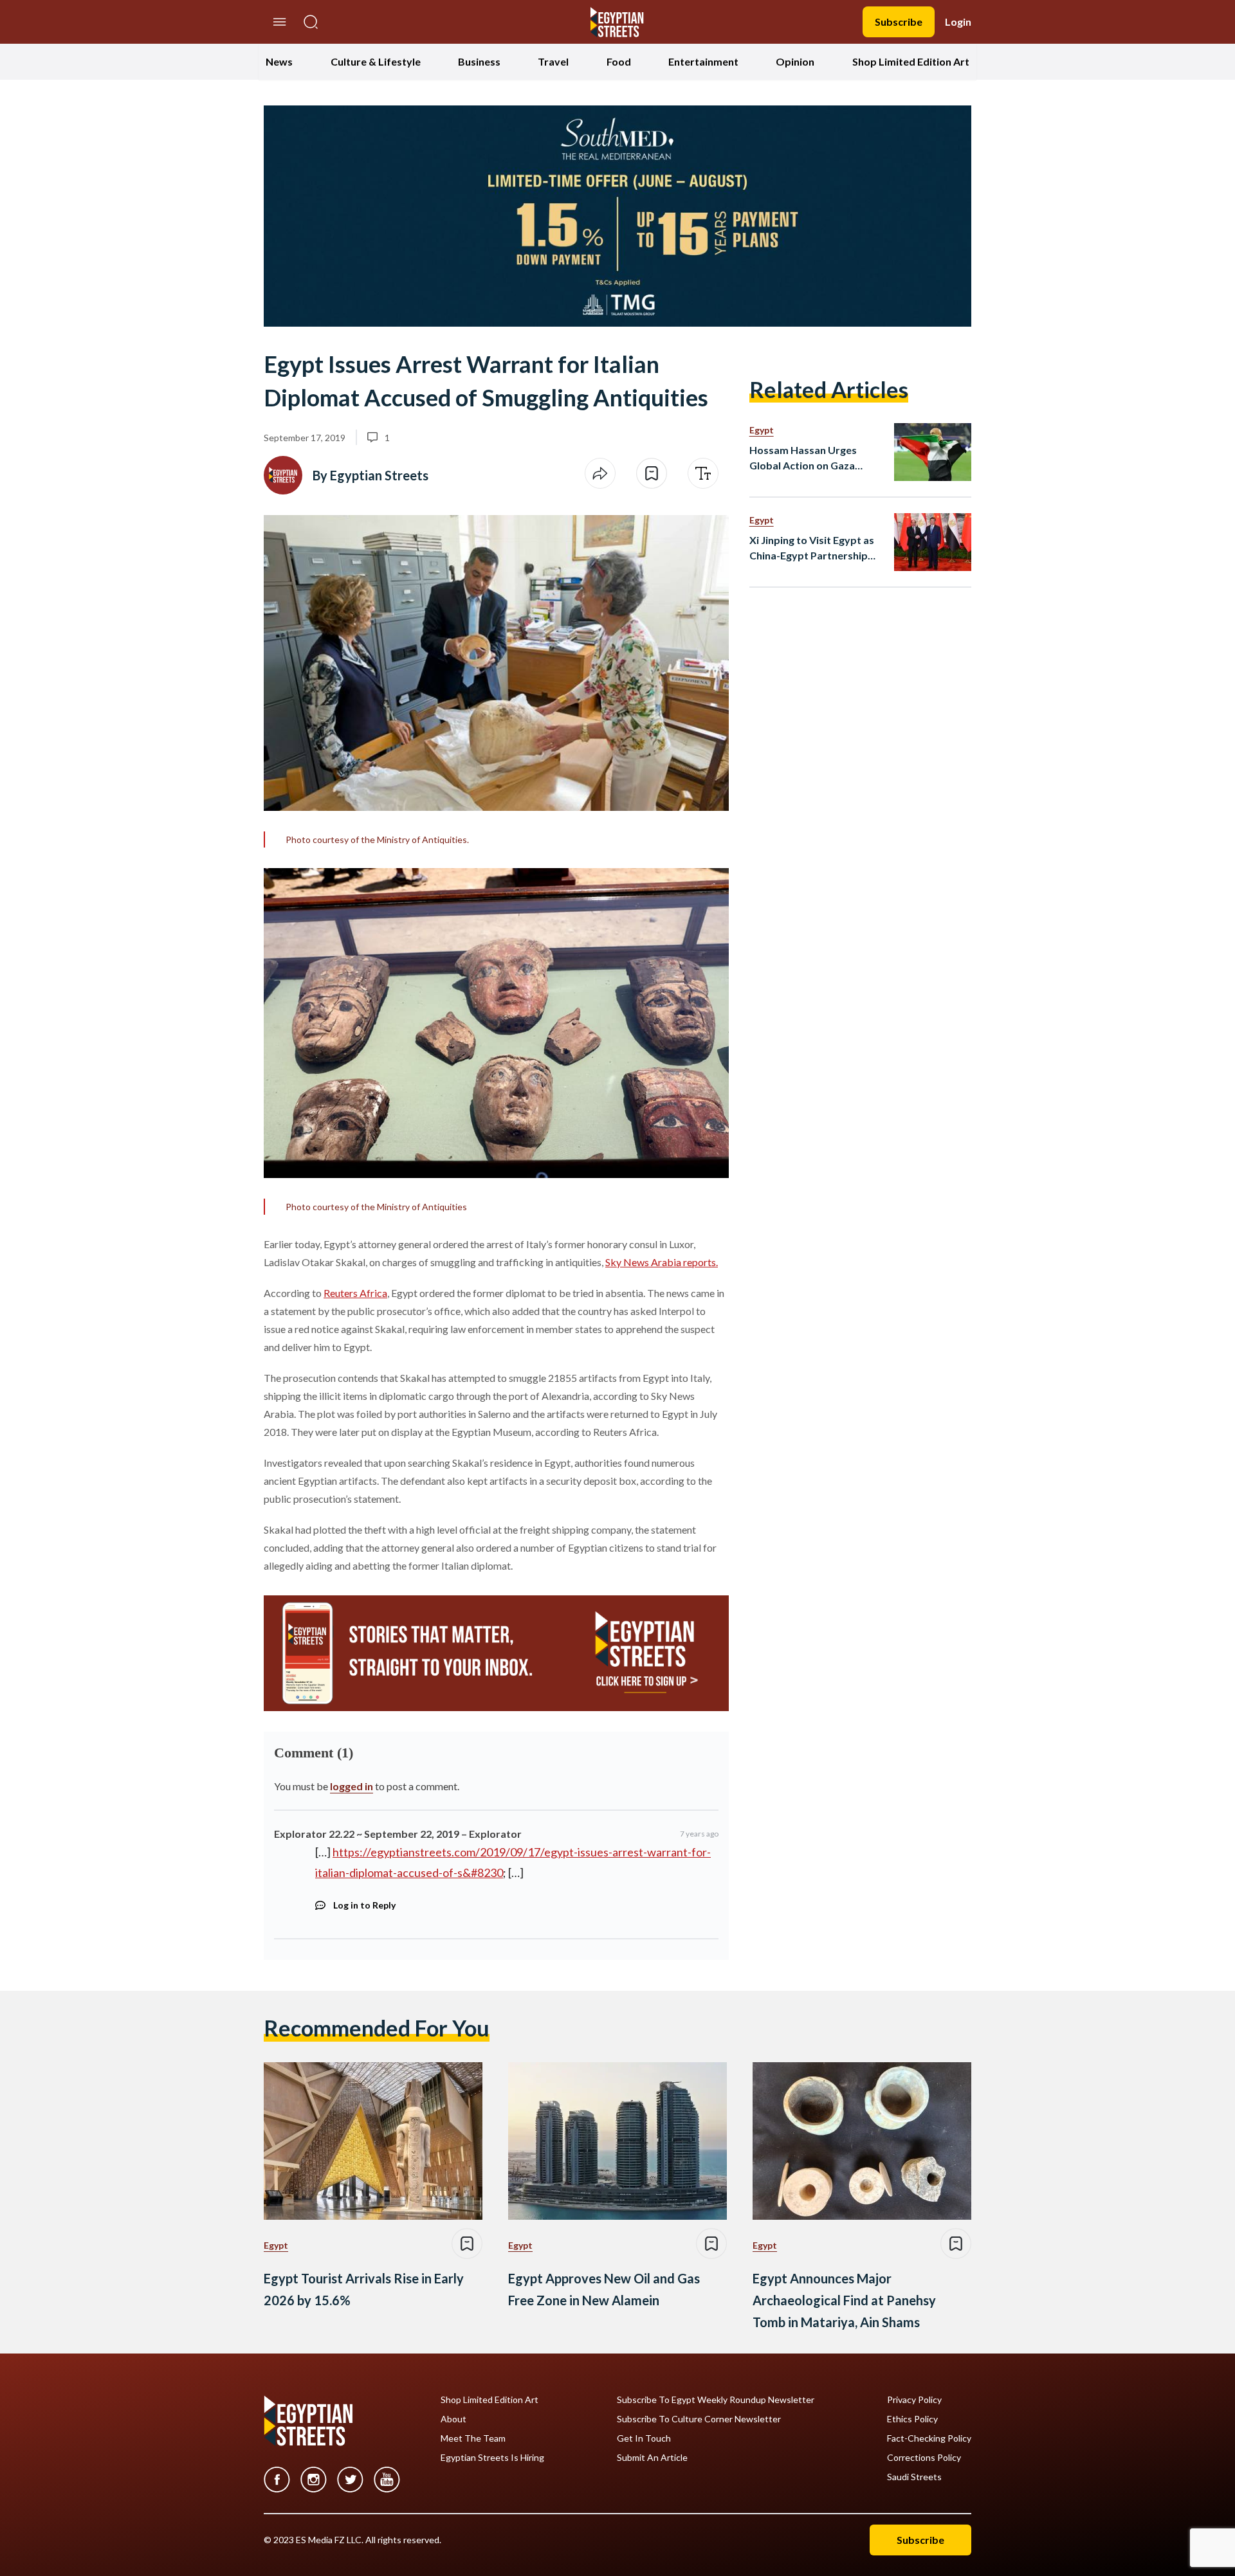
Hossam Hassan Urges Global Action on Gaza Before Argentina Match (808, 458)
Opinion (795, 61)
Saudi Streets (914, 2477)
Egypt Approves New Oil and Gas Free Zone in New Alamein (604, 2289)
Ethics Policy (912, 2419)
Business (479, 61)
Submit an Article (652, 2458)
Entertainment (703, 61)
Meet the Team (473, 2438)
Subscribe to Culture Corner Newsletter (699, 2419)
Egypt (762, 430)
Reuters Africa (355, 1293)
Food (619, 61)
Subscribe (899, 22)
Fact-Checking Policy (929, 2438)
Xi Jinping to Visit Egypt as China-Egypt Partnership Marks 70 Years (812, 549)
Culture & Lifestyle (376, 61)
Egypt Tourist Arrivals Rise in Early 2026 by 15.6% (364, 2289)
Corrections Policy (924, 2458)
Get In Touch (644, 2438)
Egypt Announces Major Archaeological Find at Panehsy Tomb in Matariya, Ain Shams (844, 2300)
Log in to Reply (364, 1905)
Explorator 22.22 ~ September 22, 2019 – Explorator (398, 1834)
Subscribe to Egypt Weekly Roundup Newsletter (716, 2400)
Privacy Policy (914, 2400)
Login (958, 22)
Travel (553, 61)
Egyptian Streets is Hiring (492, 2458)
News (279, 61)
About (453, 2419)
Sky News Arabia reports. (662, 1262)
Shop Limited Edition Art (911, 61)
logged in (352, 1786)
